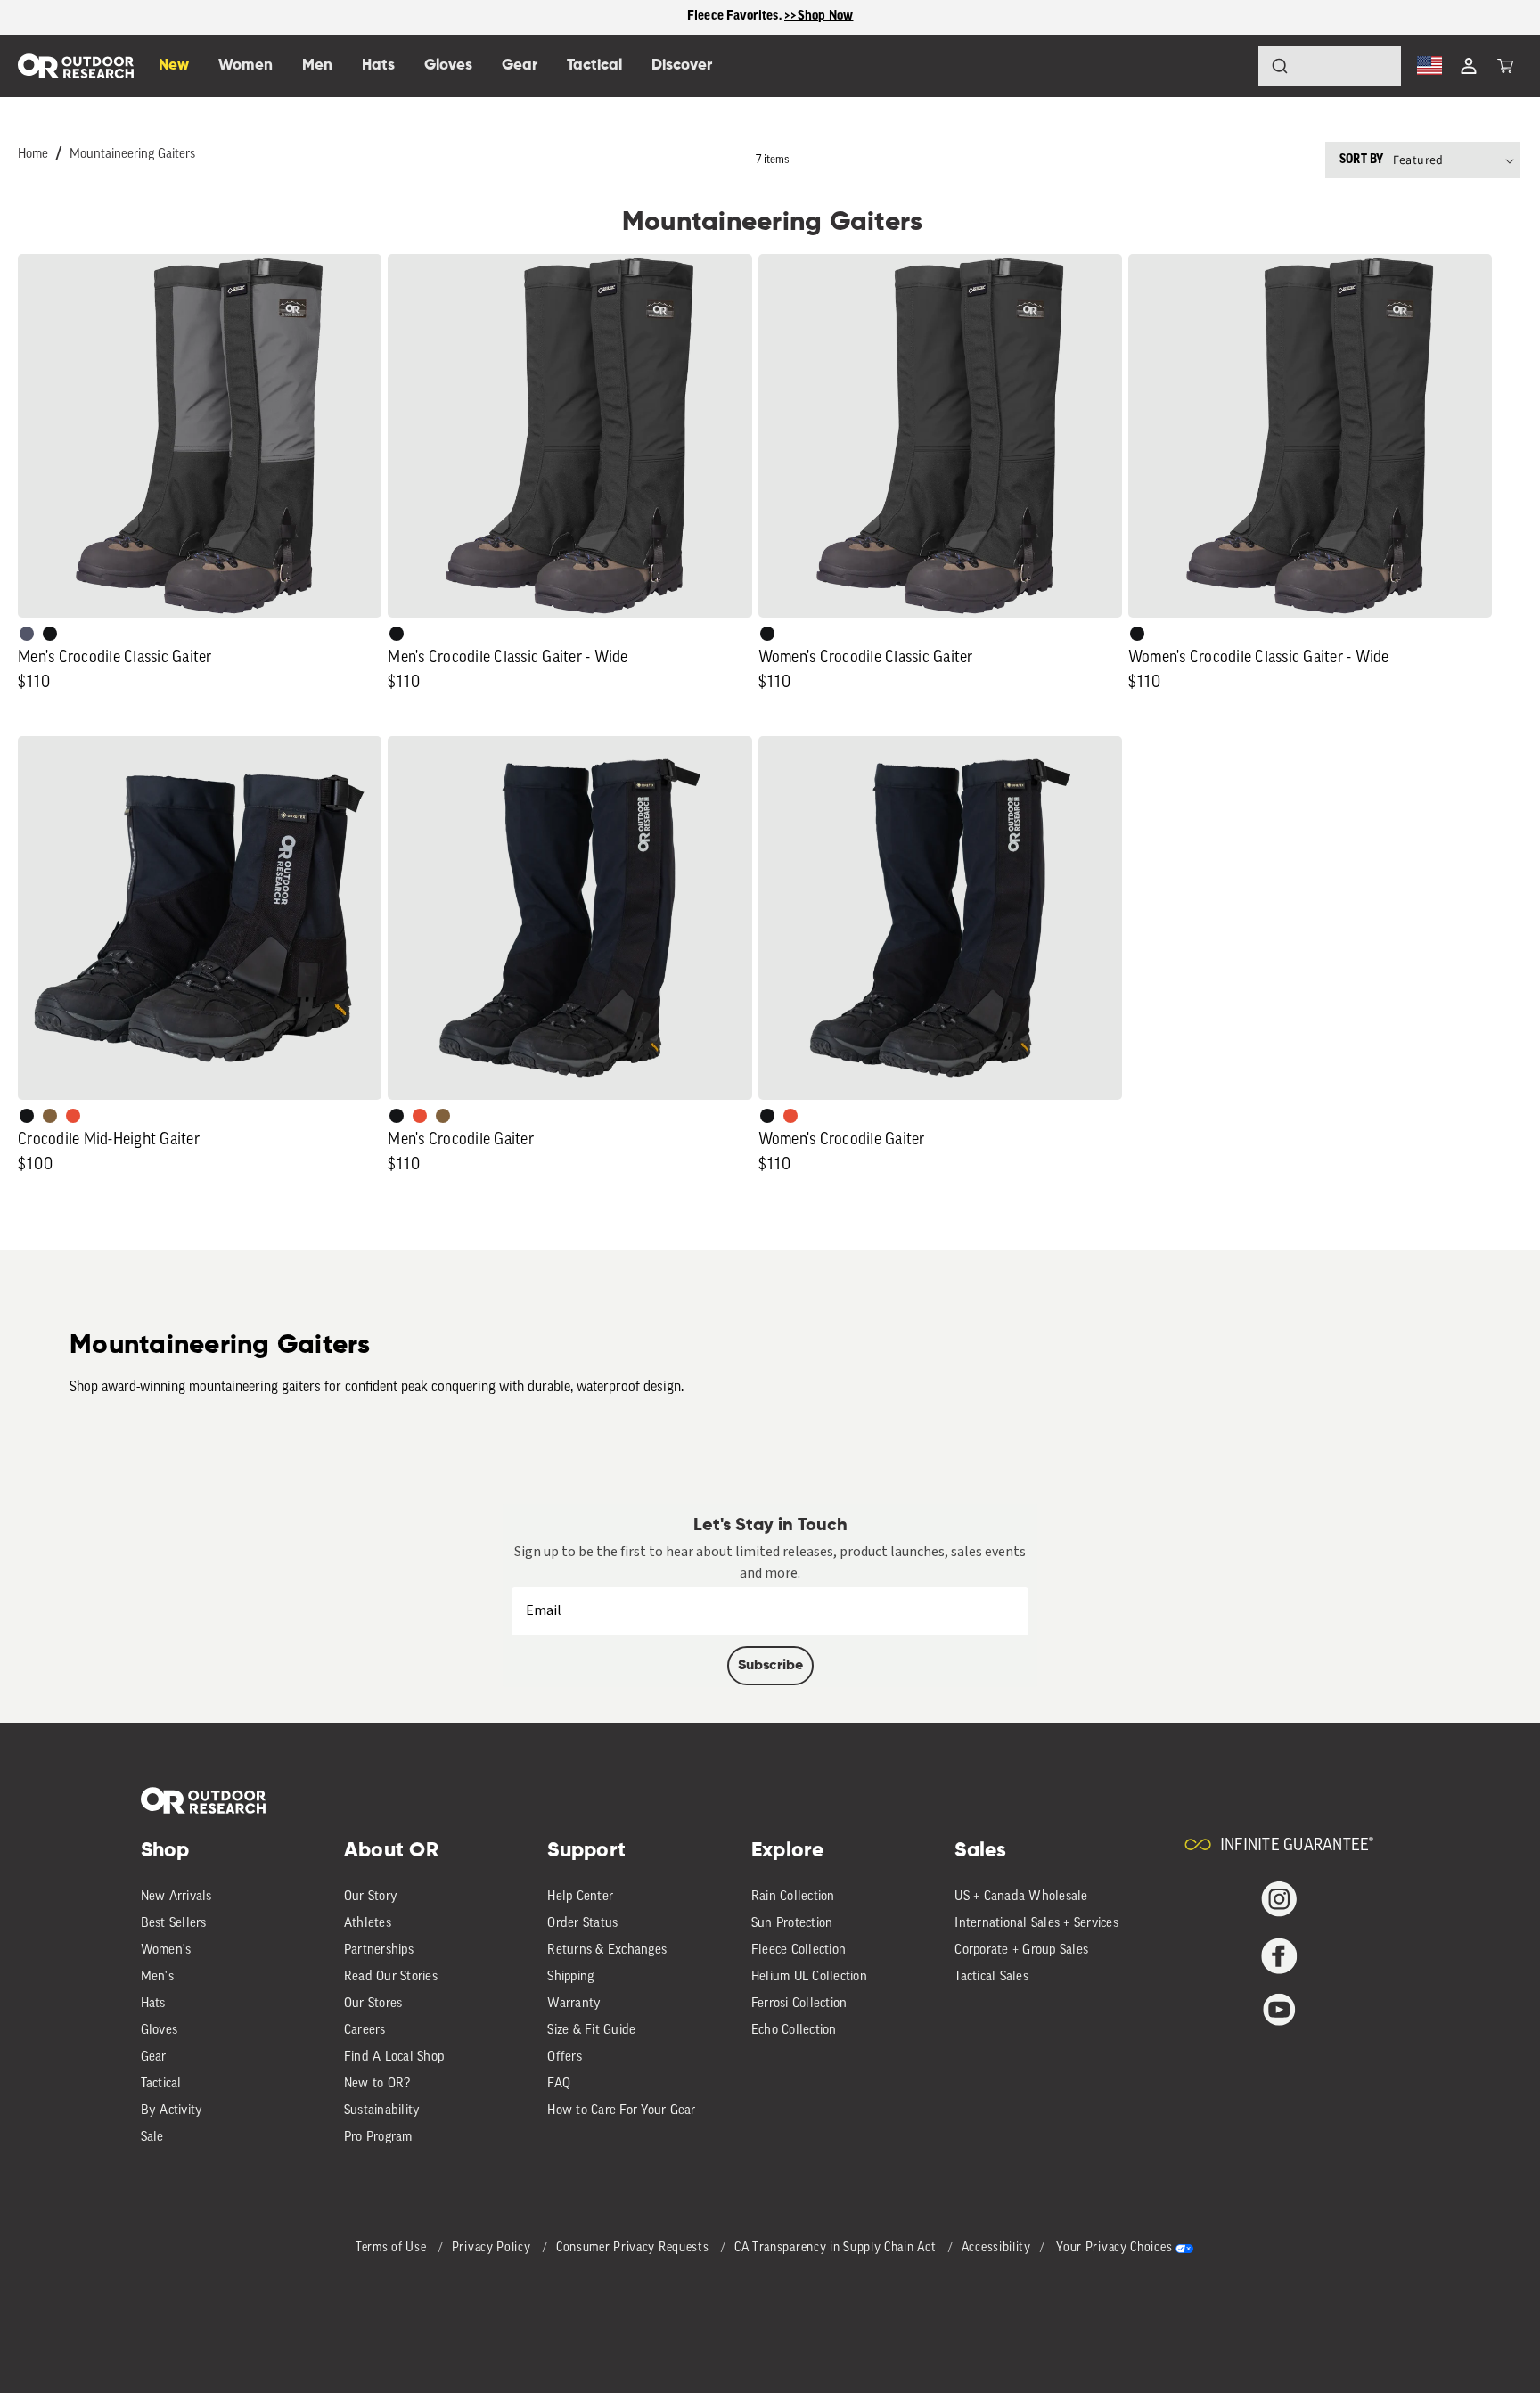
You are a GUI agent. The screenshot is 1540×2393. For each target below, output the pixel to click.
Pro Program (378, 2138)
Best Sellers (174, 1924)
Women (246, 66)
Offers (565, 2057)
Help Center (580, 1897)
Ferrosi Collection (799, 2004)
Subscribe (770, 1666)
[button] (1505, 66)
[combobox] (1330, 66)
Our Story (371, 1897)
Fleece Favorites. (736, 16)
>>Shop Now (819, 16)
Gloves (160, 2031)
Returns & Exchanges (607, 1950)
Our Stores (373, 2004)
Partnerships (379, 1950)
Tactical (161, 2084)
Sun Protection (792, 1924)
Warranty (574, 2004)
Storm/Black (27, 634)
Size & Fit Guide (591, 2031)
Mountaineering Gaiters (132, 155)
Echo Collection (794, 2031)
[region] (770, 17)
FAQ (559, 2084)
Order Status (582, 1924)
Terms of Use (393, 2248)
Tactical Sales (991, 1977)
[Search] (1230, 66)
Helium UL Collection (809, 1977)
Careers (365, 2031)
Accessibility (996, 2248)
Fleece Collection (799, 1950)
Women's (166, 1950)
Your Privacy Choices (1114, 2248)
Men (317, 66)
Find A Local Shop (394, 2057)
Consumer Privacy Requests (634, 2248)
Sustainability (382, 2111)
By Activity (172, 2111)
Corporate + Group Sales (1021, 1950)
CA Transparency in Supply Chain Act (837, 2248)
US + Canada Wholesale (1021, 1897)
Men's (157, 1977)
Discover (682, 66)
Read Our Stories (391, 1977)
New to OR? (377, 2084)
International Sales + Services (1036, 1924)
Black (50, 634)
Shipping (570, 1977)
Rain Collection (793, 1897)
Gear (154, 2057)
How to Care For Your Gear (621, 2111)
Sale (152, 2138)
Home (33, 155)
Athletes (368, 1924)
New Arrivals (176, 1897)
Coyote (50, 1116)
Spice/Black (73, 1116)
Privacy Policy (493, 2248)
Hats (153, 2004)
